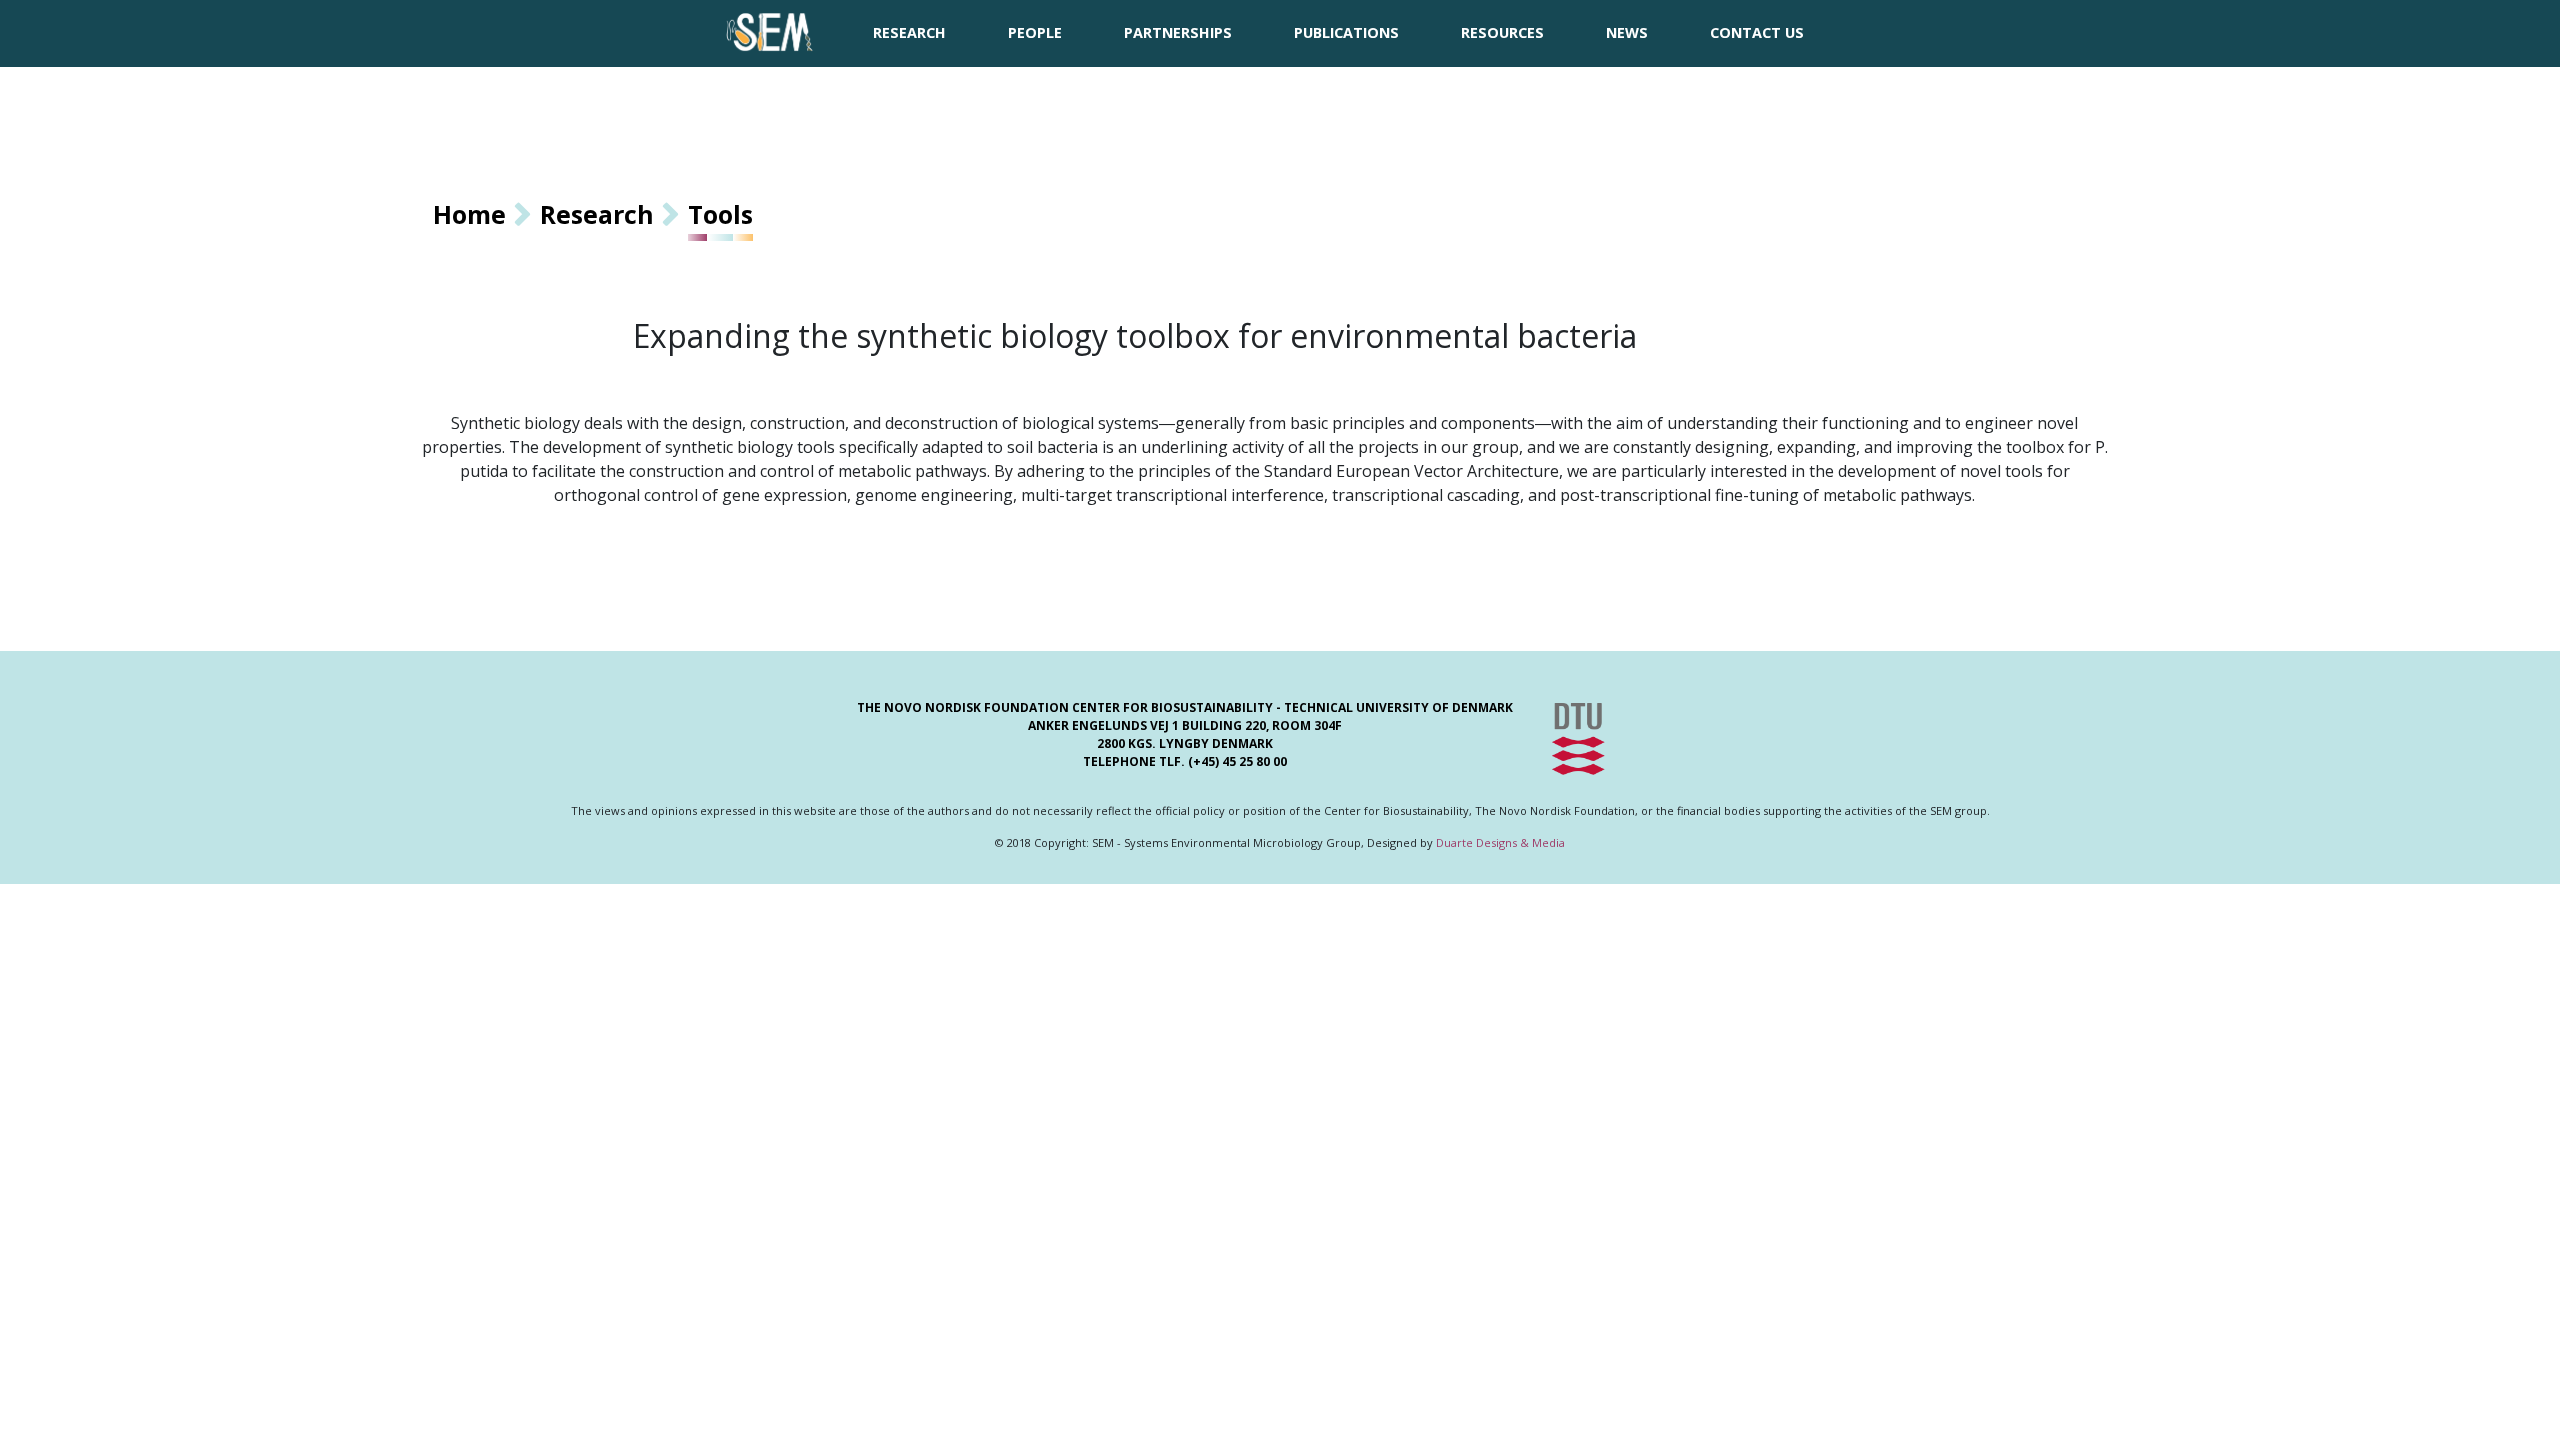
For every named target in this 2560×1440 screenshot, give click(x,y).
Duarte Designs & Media (1500, 842)
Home (469, 214)
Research (597, 214)
